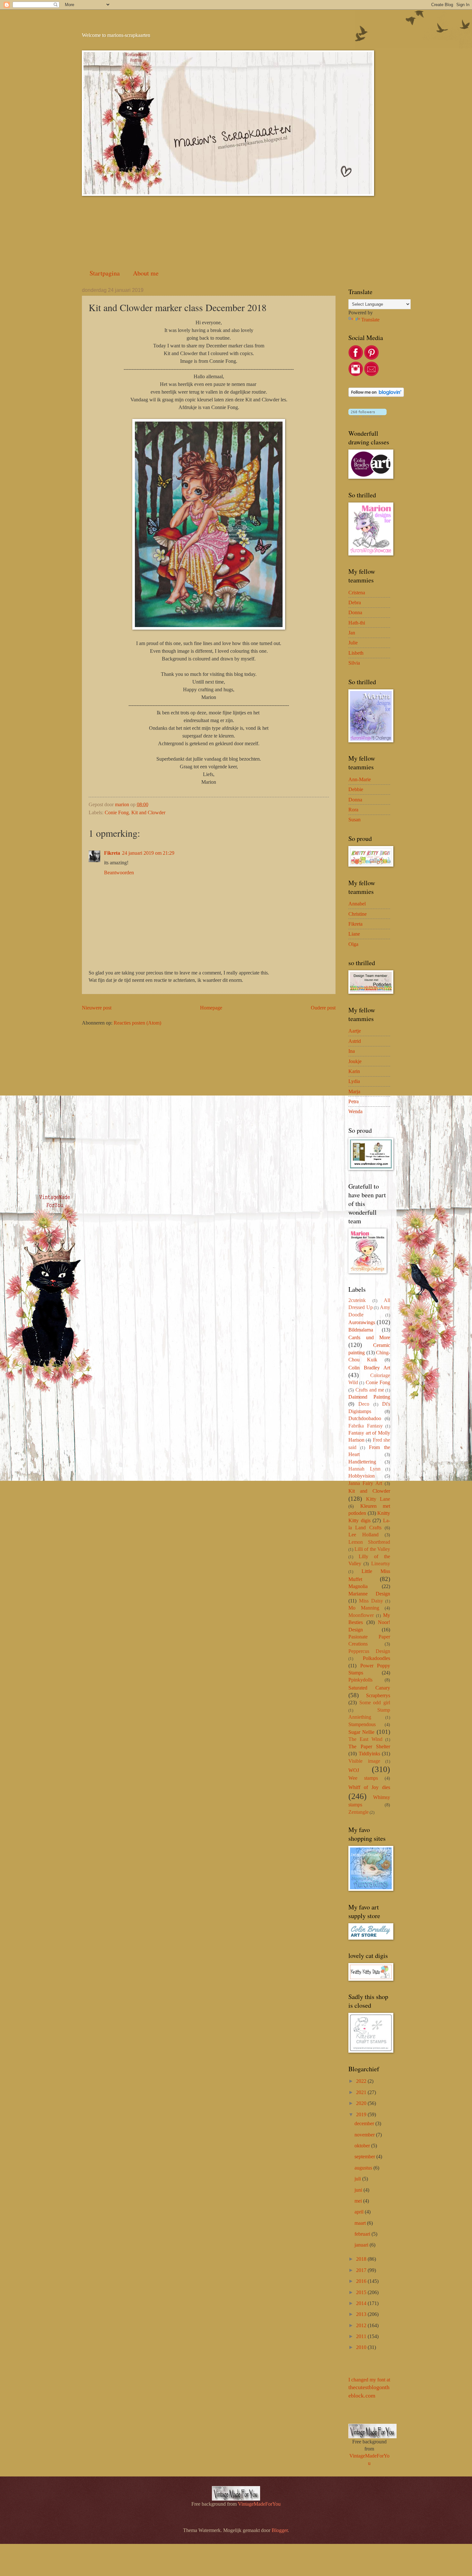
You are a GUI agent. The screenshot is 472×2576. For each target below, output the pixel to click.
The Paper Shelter (369, 1746)
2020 (362, 2103)
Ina (352, 1051)
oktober (363, 2146)
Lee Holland (363, 1535)
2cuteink (357, 1300)
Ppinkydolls (360, 1680)
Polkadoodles (376, 1658)
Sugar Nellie (361, 1732)
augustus (364, 2168)
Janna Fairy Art (365, 1483)
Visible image (364, 1761)
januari (362, 2245)
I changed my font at (369, 2388)
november (365, 2135)
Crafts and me (370, 1390)
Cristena (357, 593)
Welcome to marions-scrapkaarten (116, 35)
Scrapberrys (378, 1695)
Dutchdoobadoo (365, 1418)
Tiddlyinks (369, 1754)
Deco (364, 1404)
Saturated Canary (369, 1688)
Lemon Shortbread (369, 1542)
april (360, 2212)
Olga (353, 944)
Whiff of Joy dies (369, 1787)
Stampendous (362, 1724)
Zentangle (358, 1812)
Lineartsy (381, 1563)
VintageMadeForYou (259, 2504)
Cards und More (369, 1337)
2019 (362, 2114)
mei (359, 2201)
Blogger (280, 2530)
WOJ (354, 1770)
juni (359, 2190)
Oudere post (323, 1008)
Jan (352, 633)
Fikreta (112, 853)
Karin (354, 1071)
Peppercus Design (369, 1651)
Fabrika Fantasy (366, 1426)
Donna (355, 612)
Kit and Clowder (148, 812)
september (365, 2157)
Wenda (355, 1111)
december (365, 2123)
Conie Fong (117, 812)
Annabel (357, 904)
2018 (362, 2259)
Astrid (355, 1041)
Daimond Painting (369, 1397)
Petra (354, 1101)
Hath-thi (357, 623)
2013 (362, 2314)
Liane (354, 934)
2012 (362, 2325)
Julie (353, 643)
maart (361, 2223)
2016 (362, 2281)
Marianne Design (369, 1594)
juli (358, 2179)
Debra (355, 603)
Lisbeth (356, 653)
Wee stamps (363, 1778)
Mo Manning (364, 1608)
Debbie (356, 789)
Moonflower (361, 1615)
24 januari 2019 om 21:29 (148, 853)
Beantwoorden (119, 873)
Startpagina (105, 273)
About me (146, 273)
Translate (370, 320)
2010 (362, 2347)
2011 (362, 2336)
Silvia (354, 663)
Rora (353, 810)
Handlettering (362, 1462)
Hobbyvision (362, 1476)
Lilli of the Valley (372, 1549)
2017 (362, 2270)
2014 (362, 2303)
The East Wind (365, 1739)
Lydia (354, 1081)
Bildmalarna (361, 1330)
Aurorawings (362, 1322)
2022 (362, 2081)
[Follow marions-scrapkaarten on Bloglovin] (376, 395)
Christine (358, 914)
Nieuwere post (97, 1008)
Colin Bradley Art (369, 1368)
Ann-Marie (360, 779)
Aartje (355, 1031)
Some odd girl (375, 1703)
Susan (354, 820)
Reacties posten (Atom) (137, 1023)
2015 (362, 2292)
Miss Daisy (371, 1601)
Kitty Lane (378, 1499)
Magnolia (358, 1586)
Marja (354, 1092)
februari (363, 2234)
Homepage (211, 1008)
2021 (362, 2092)
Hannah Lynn (364, 1469)
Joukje (355, 1061)
